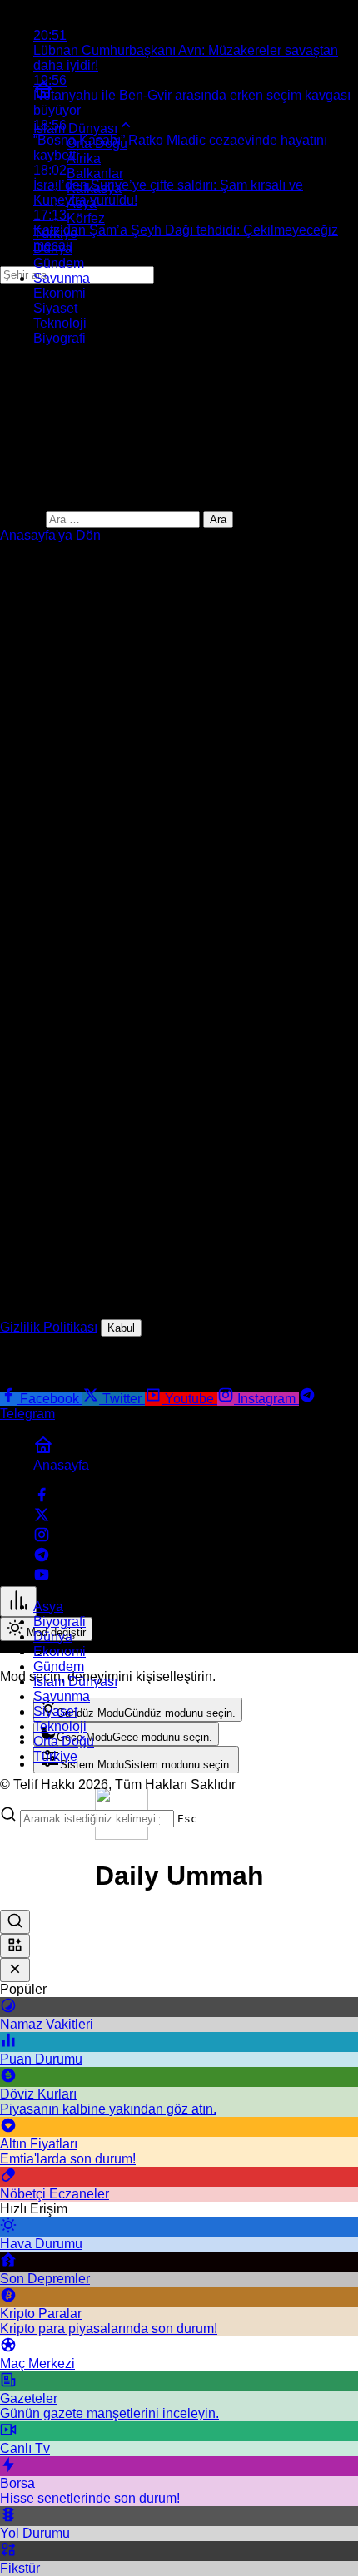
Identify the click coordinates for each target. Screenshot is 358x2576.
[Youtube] (42, 1578)
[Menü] (18, 1602)
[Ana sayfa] (43, 95)
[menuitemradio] (138, 1710)
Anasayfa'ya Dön (50, 535)
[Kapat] (15, 1970)
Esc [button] (187, 1819)
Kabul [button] (121, 1328)
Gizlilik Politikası (49, 1327)
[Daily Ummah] (122, 1835)
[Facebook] (42, 1498)
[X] (42, 1518)
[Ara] (15, 1922)
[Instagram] (42, 1538)
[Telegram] (42, 1558)
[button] (15, 1946)
